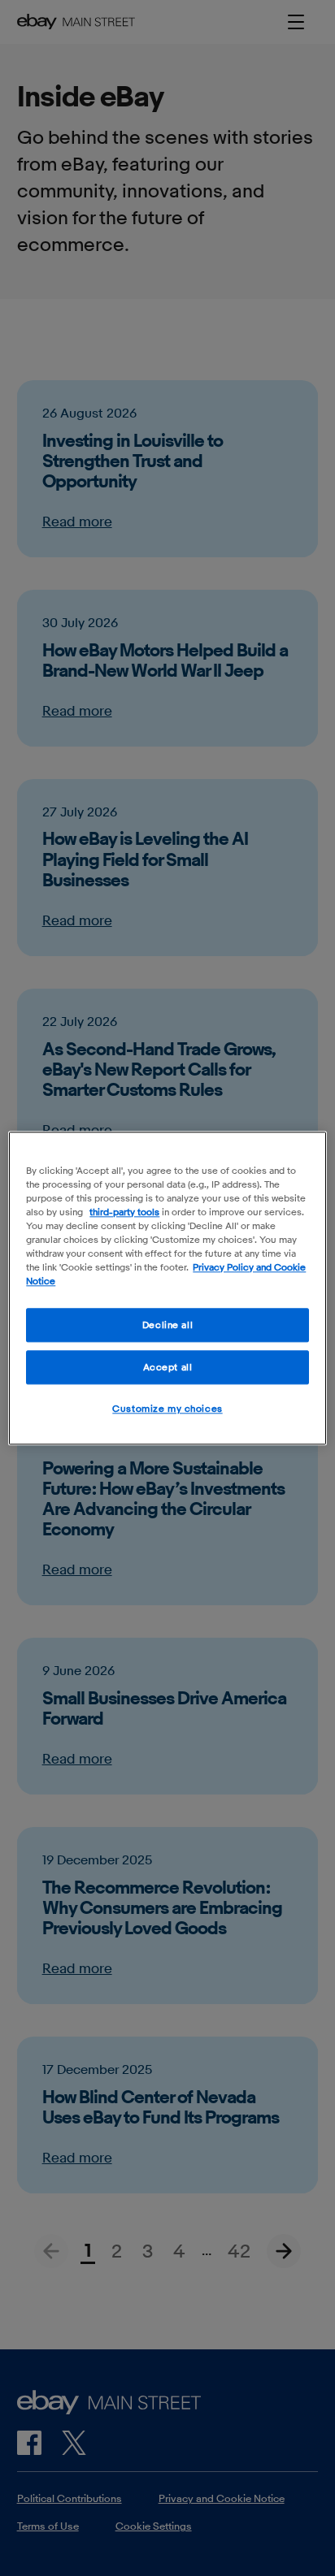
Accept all (168, 1367)
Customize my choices (167, 1408)
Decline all (167, 1325)
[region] (167, 1288)
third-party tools (124, 1212)
